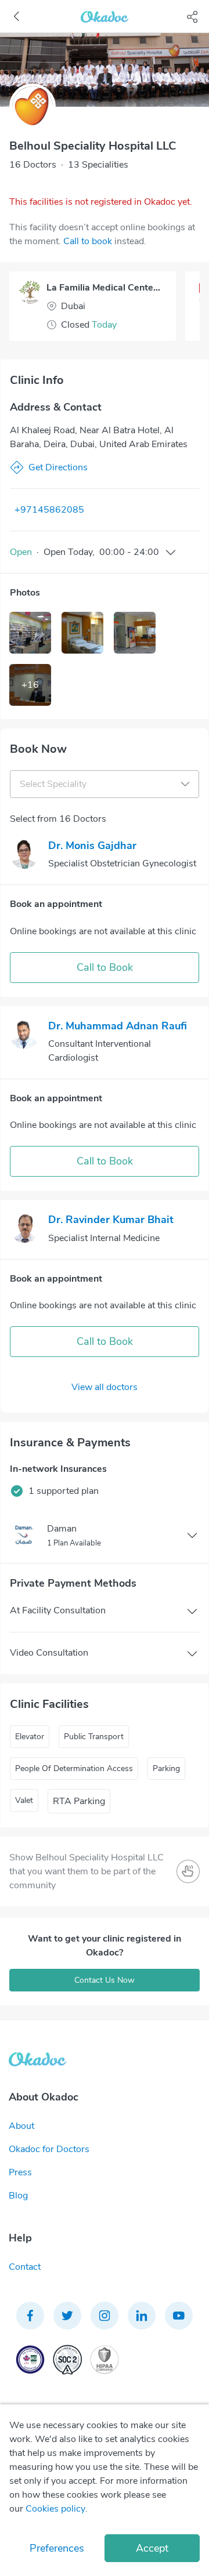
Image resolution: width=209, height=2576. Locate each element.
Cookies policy (55, 2509)
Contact (25, 2267)
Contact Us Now (105, 1980)
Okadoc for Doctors (49, 2149)
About (21, 2126)
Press (20, 2172)
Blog (18, 2196)
